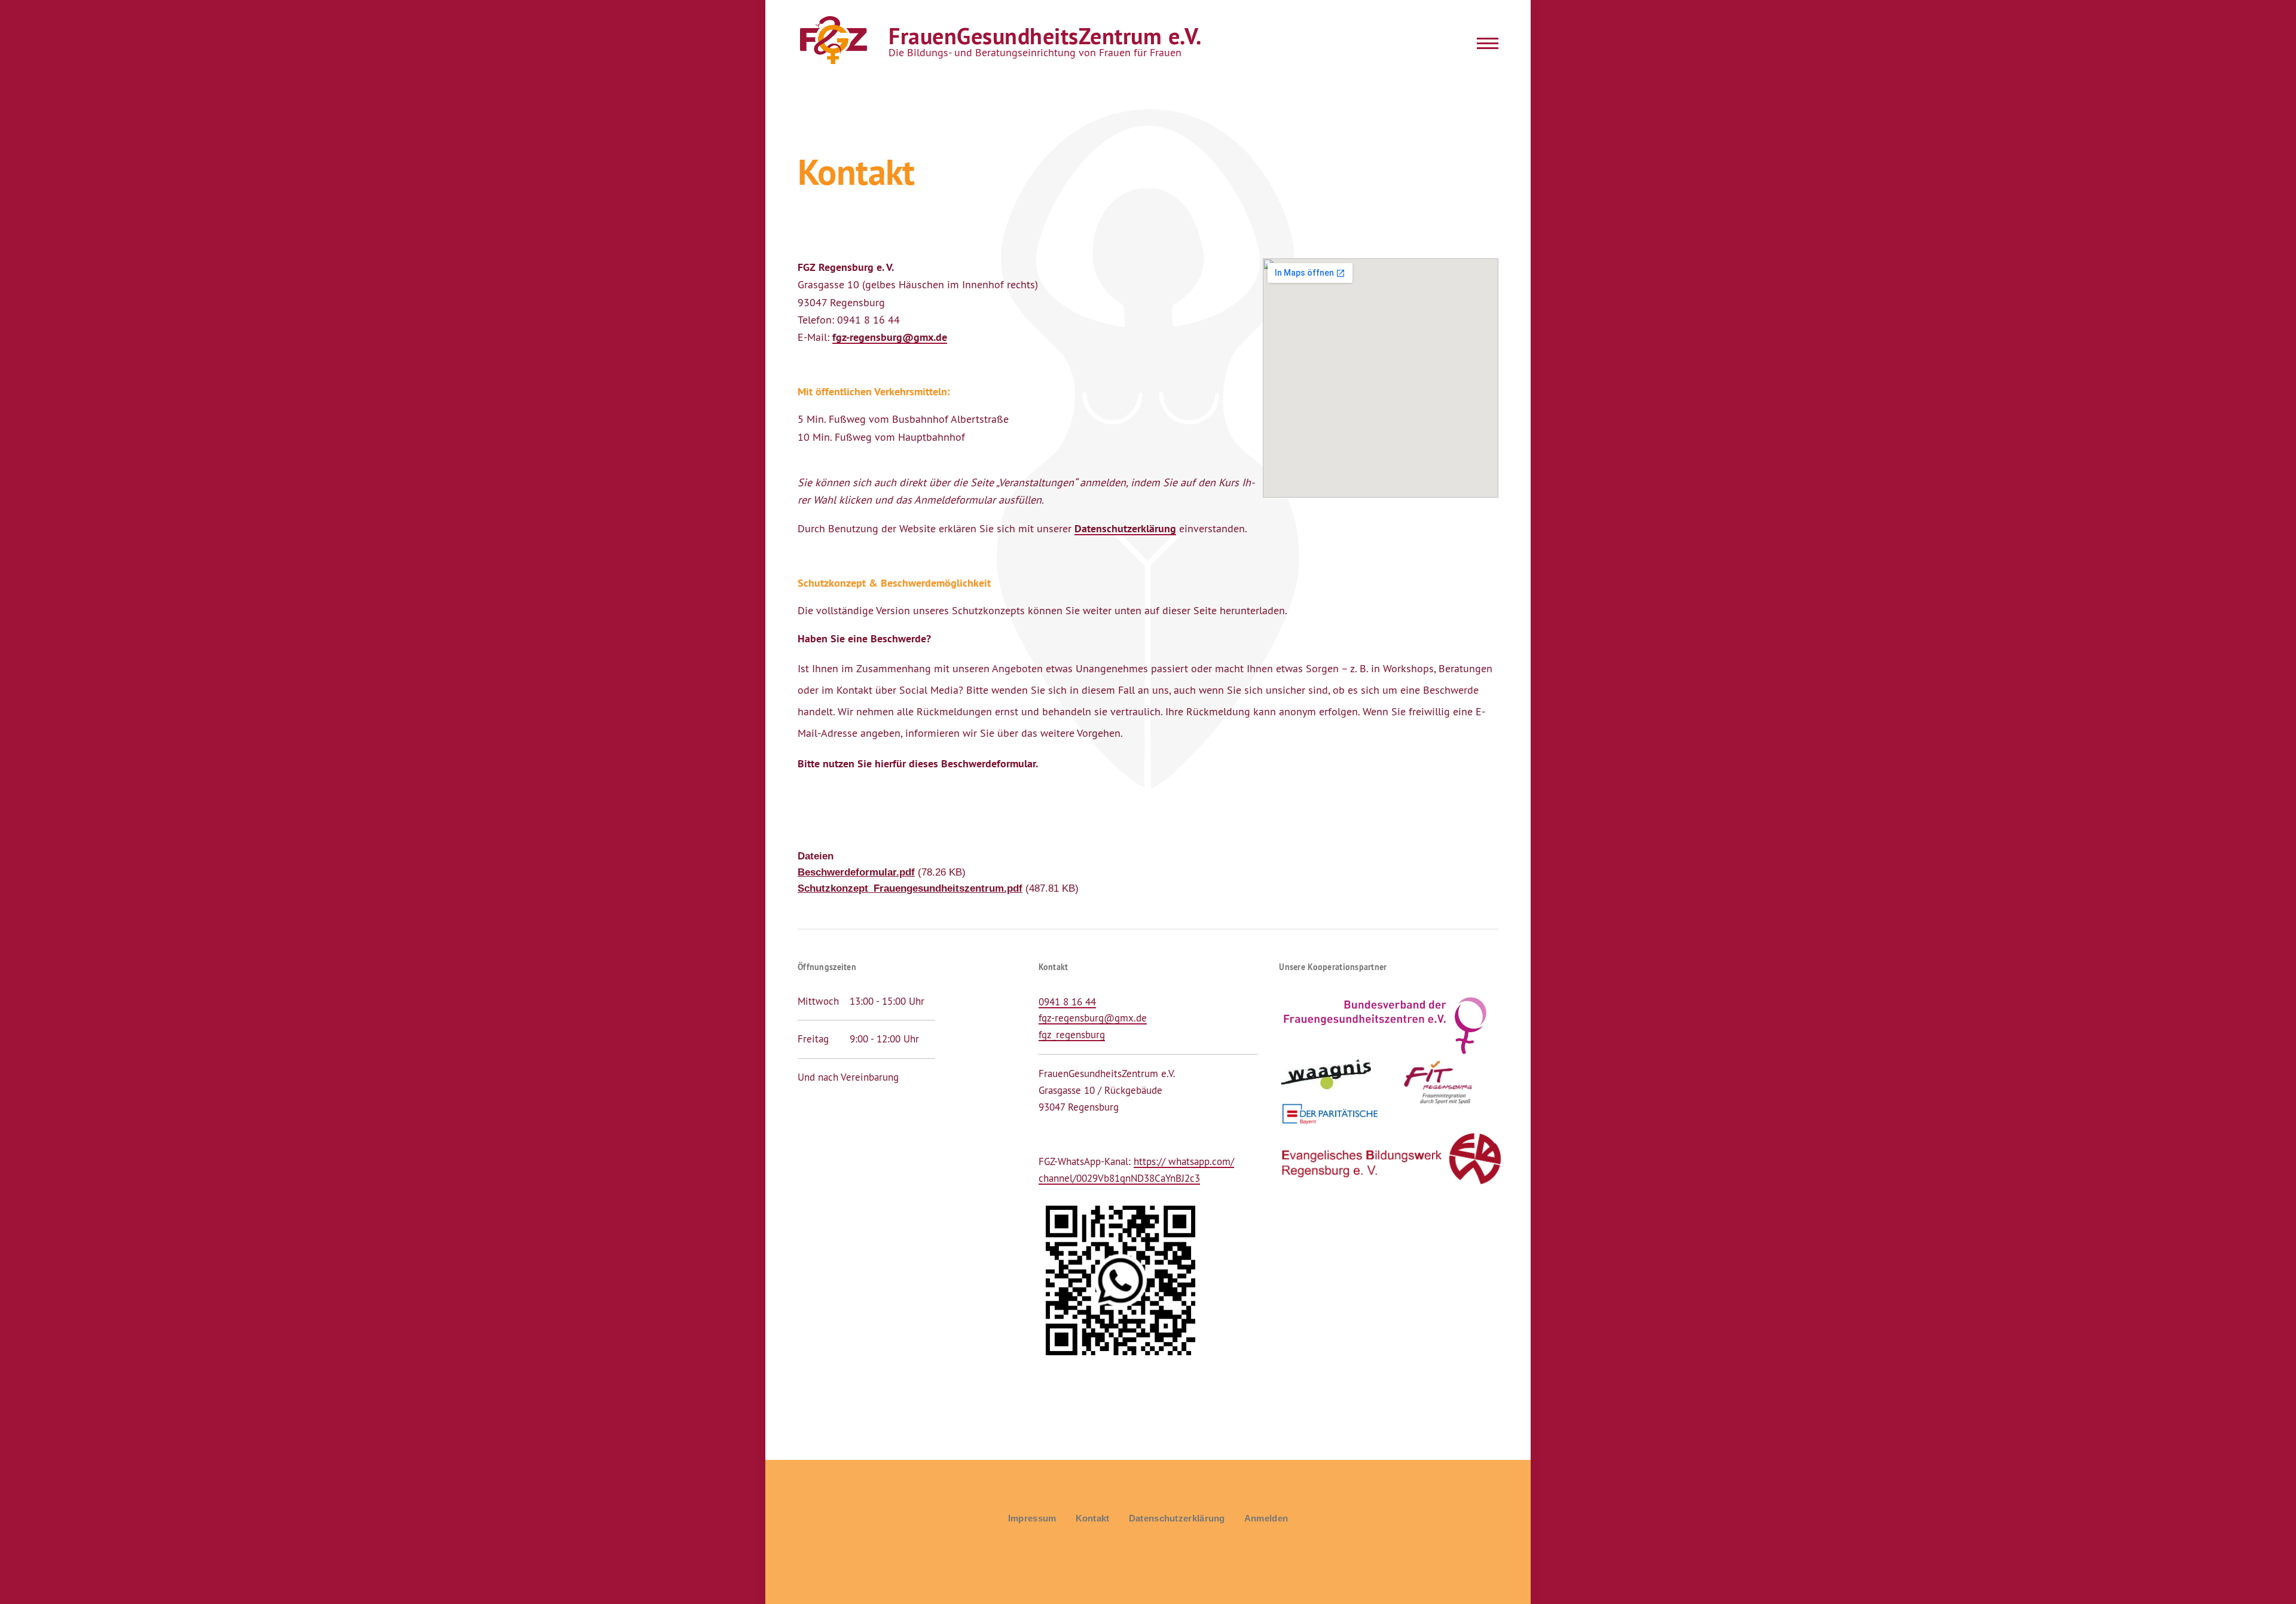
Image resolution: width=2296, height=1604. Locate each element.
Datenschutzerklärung (1125, 528)
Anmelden (1266, 1518)
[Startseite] (832, 41)
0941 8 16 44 (1067, 1002)
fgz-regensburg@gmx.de (890, 337)
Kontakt (1093, 1518)
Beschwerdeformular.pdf (856, 872)
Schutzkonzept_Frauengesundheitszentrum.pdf (910, 888)
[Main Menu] (1484, 43)
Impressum (1032, 1518)
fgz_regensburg (1072, 1035)
